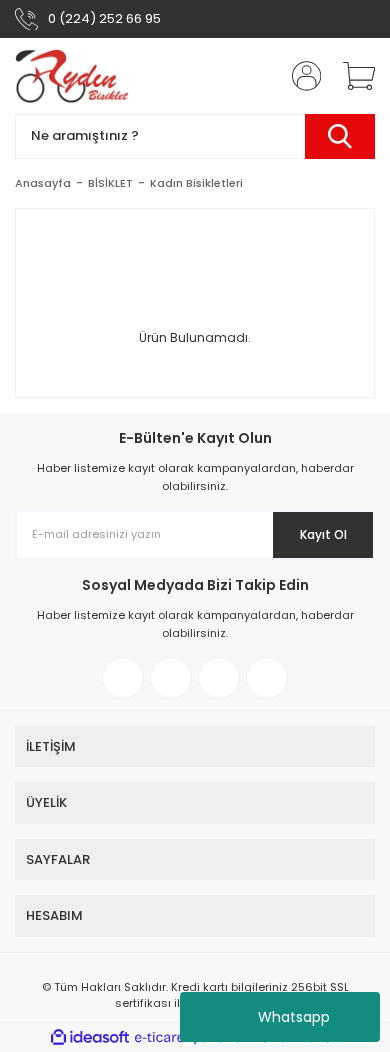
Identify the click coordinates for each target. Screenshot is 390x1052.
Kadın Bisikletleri (196, 183)
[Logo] (72, 76)
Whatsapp (294, 1017)
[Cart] (352, 76)
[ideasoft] (90, 1037)
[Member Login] (300, 76)
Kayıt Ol (323, 534)
